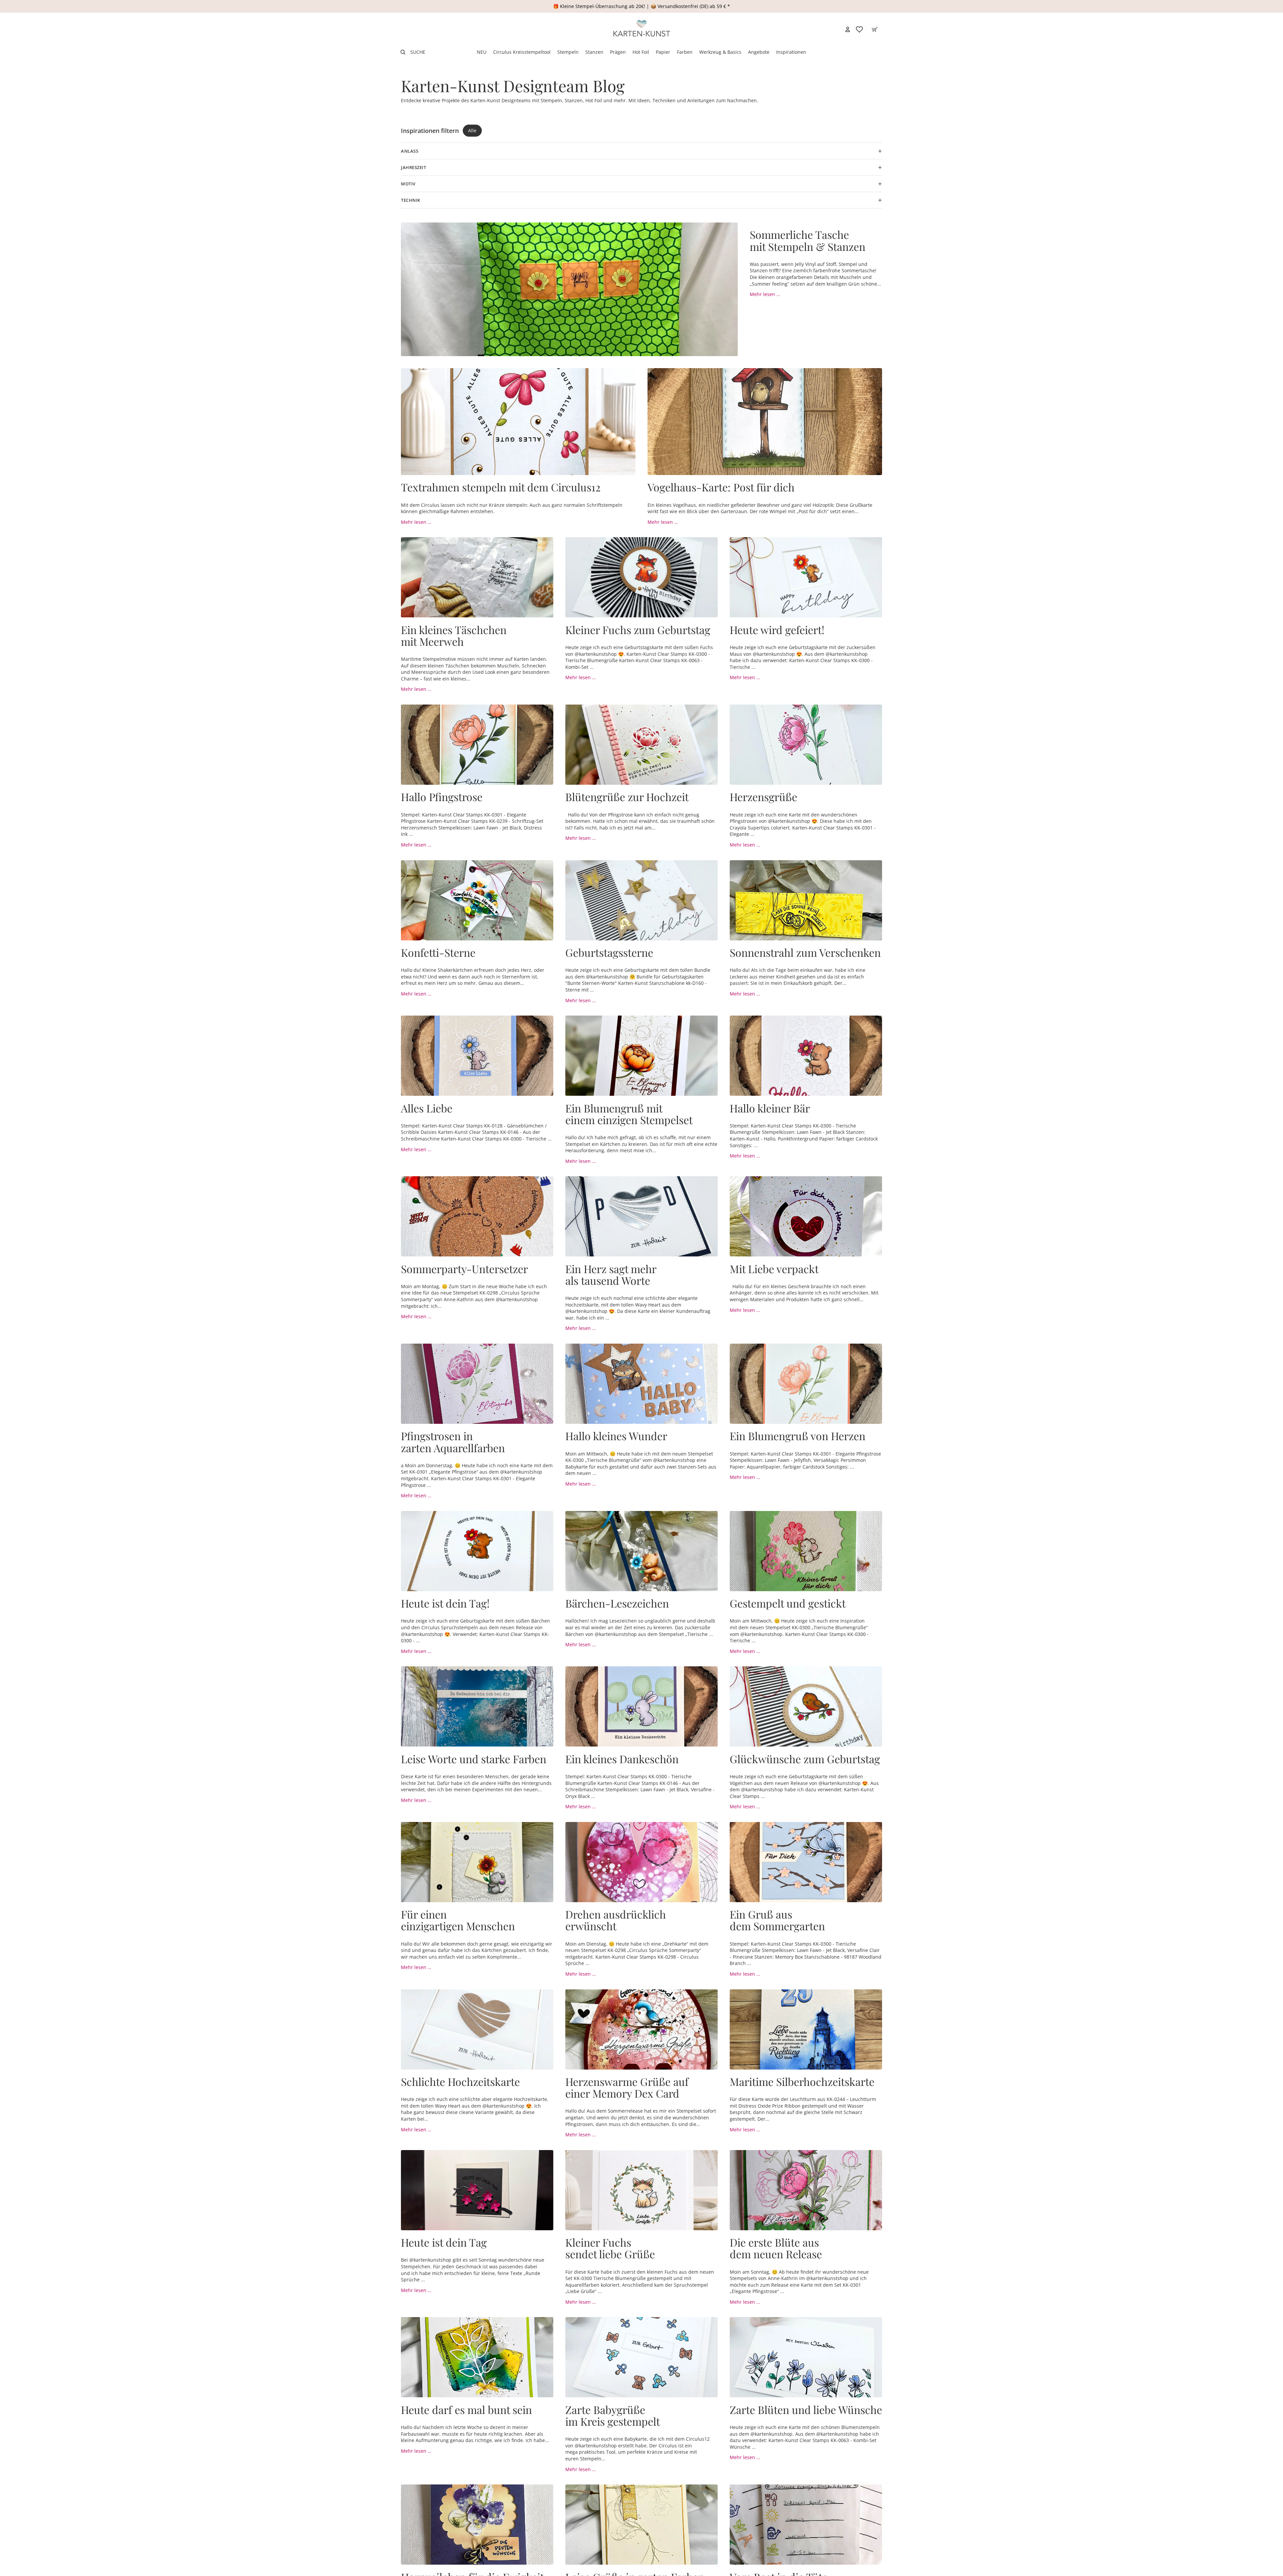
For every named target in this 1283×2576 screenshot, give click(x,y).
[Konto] (848, 29)
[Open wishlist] (859, 29)
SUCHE (418, 52)
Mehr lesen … (765, 294)
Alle (472, 130)
